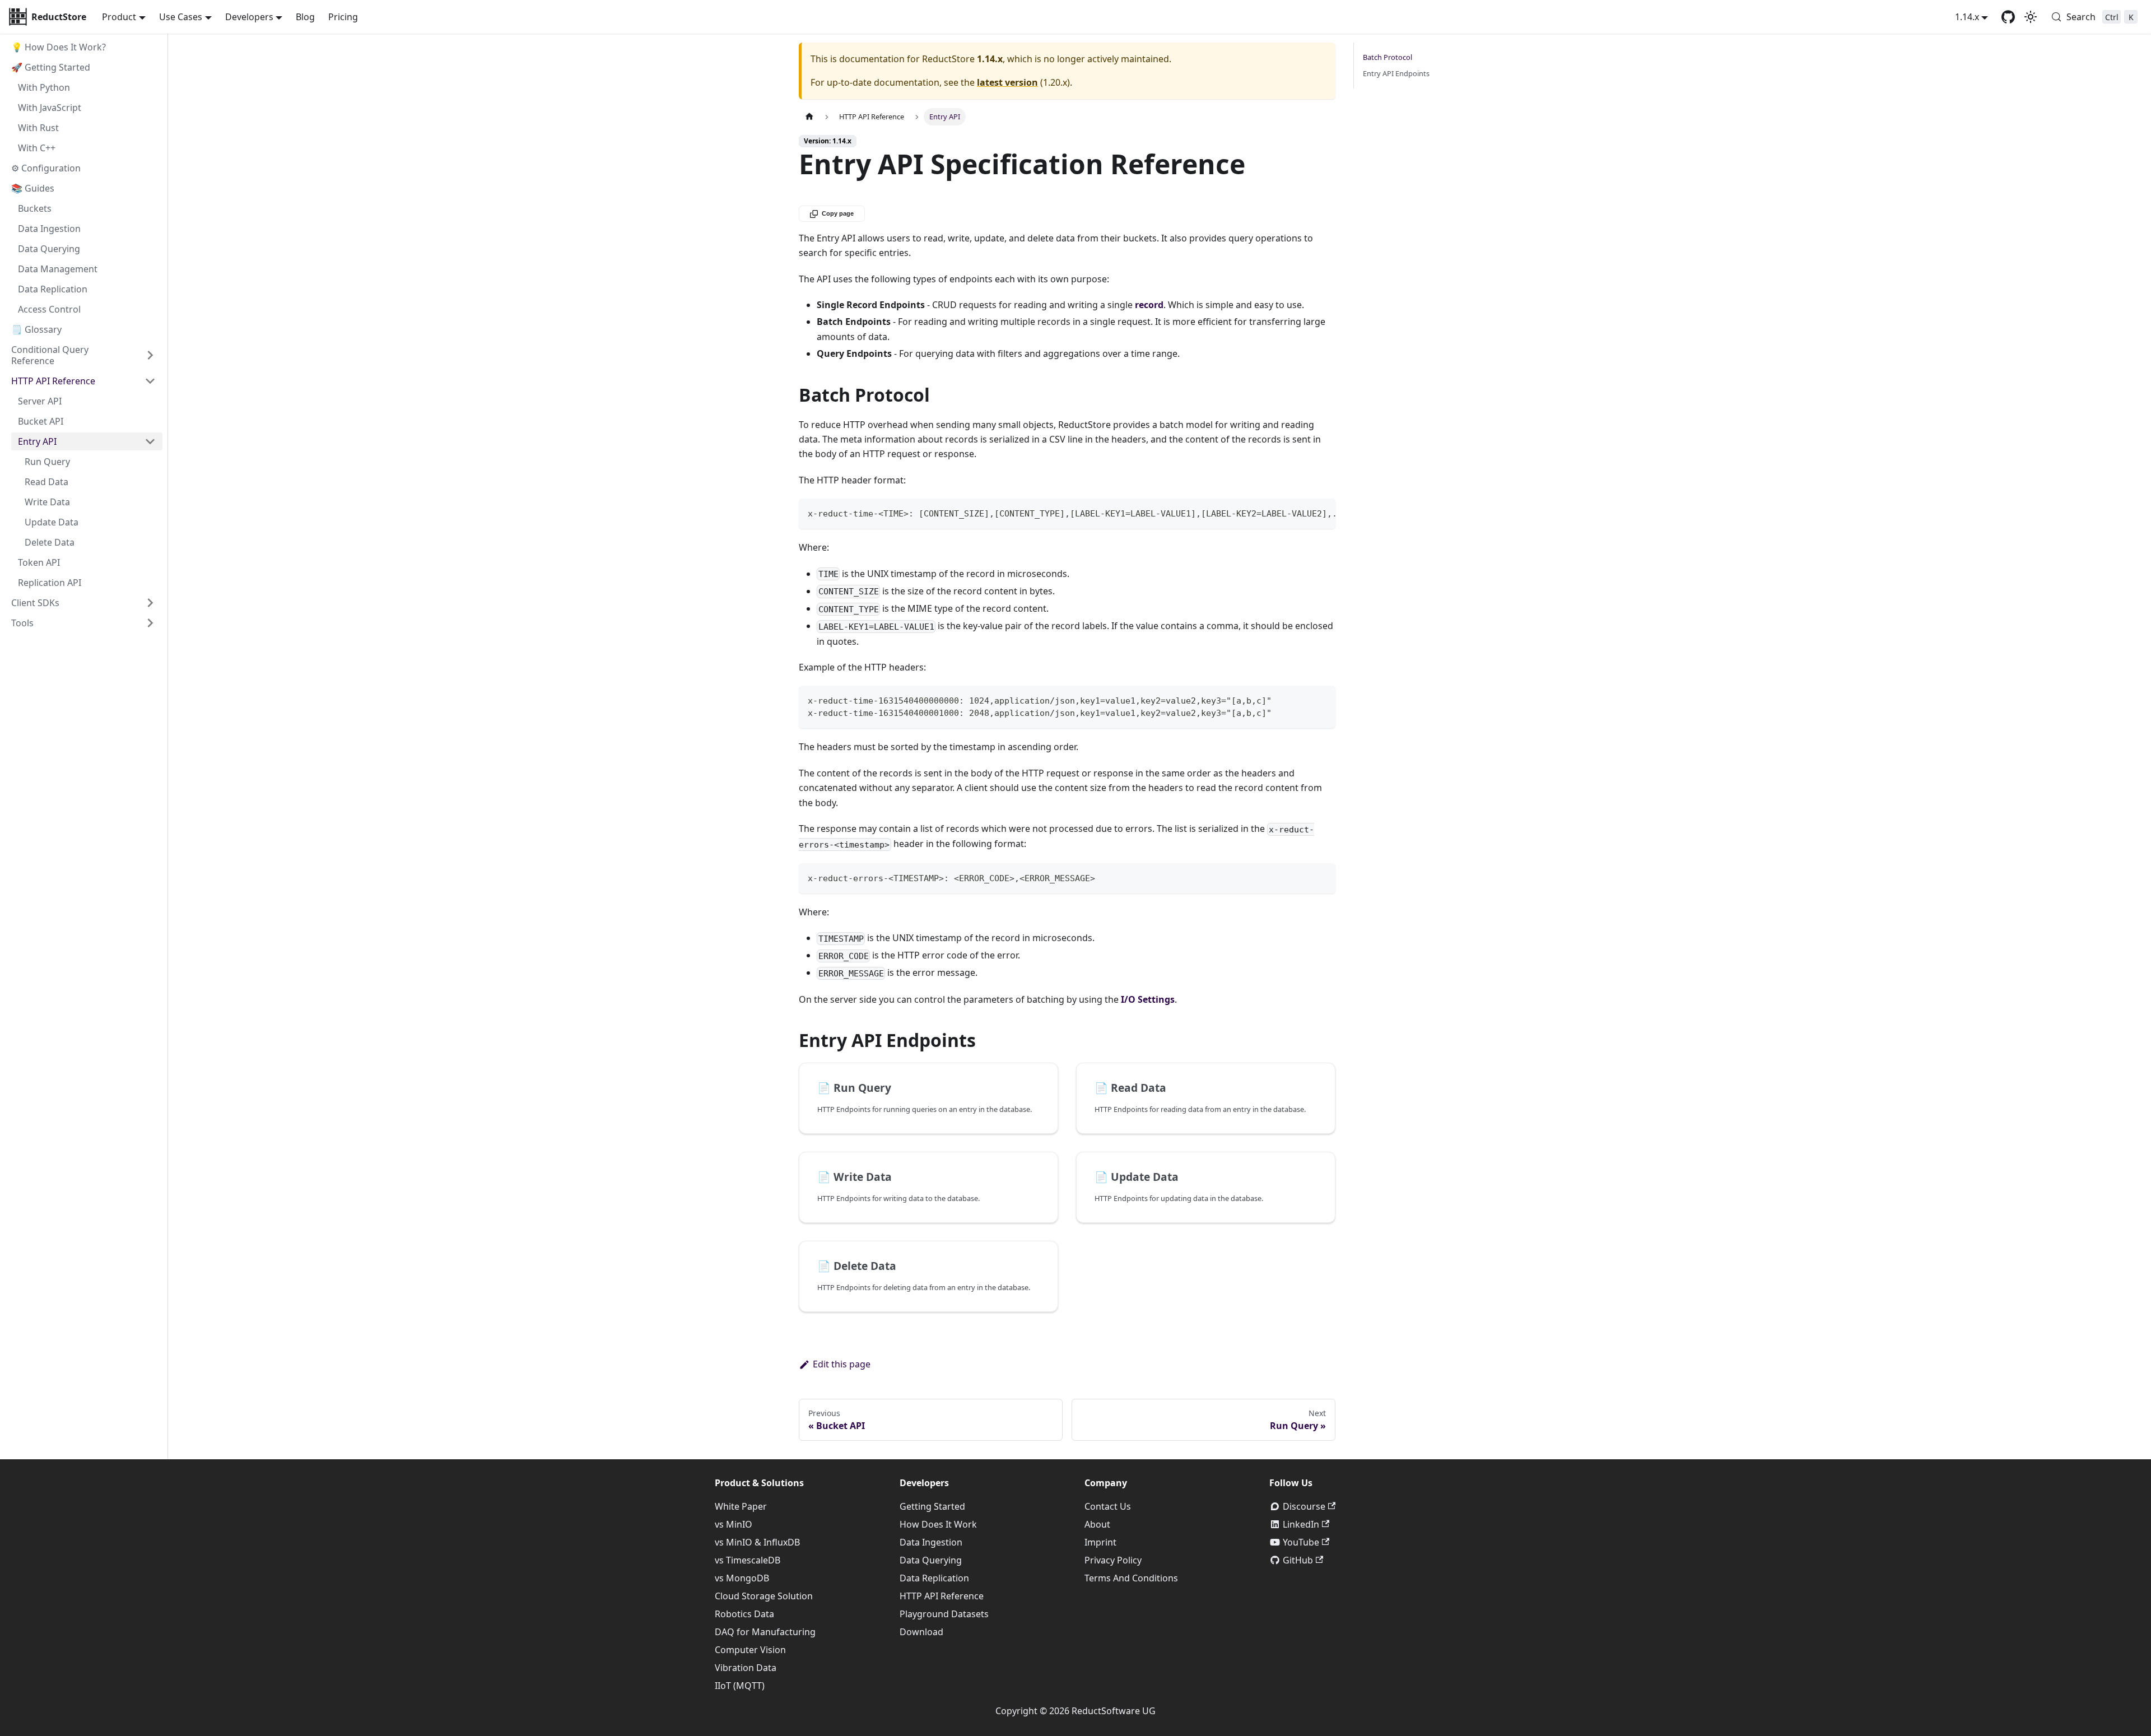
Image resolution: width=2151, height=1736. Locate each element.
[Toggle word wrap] (1301, 513)
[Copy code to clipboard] (1322, 513)
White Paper (741, 1506)
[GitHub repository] (2008, 17)
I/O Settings (1148, 999)
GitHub (1298, 1560)
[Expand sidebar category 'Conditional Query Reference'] (150, 355)
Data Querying (931, 1560)
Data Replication (934, 1578)
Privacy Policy (1113, 1560)
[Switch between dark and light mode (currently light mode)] (2031, 17)
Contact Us (1108, 1506)
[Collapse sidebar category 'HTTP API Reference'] (150, 381)
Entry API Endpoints (1396, 73)
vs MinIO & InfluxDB (757, 1542)
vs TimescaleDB (748, 1560)
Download (921, 1632)
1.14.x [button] (1967, 17)
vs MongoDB (742, 1578)
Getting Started (932, 1506)
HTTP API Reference (942, 1596)
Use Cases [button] (181, 17)
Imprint (1100, 1542)
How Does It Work (938, 1524)
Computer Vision (750, 1650)
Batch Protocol (1388, 57)
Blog (305, 17)
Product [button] (119, 17)
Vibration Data (746, 1668)
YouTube (1301, 1542)
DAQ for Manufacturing (765, 1632)
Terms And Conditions (1131, 1578)
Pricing (343, 17)
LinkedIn (1301, 1524)
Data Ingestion (931, 1542)
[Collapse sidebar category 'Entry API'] (150, 441)
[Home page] (809, 117)
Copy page (838, 213)
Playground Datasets (944, 1614)
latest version (1007, 82)
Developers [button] (249, 17)
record (1149, 305)
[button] (83, 603)
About (1097, 1524)
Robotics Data (744, 1614)
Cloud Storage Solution (764, 1596)
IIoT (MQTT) (740, 1686)
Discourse (1304, 1506)
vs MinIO (734, 1524)
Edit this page (842, 1364)
